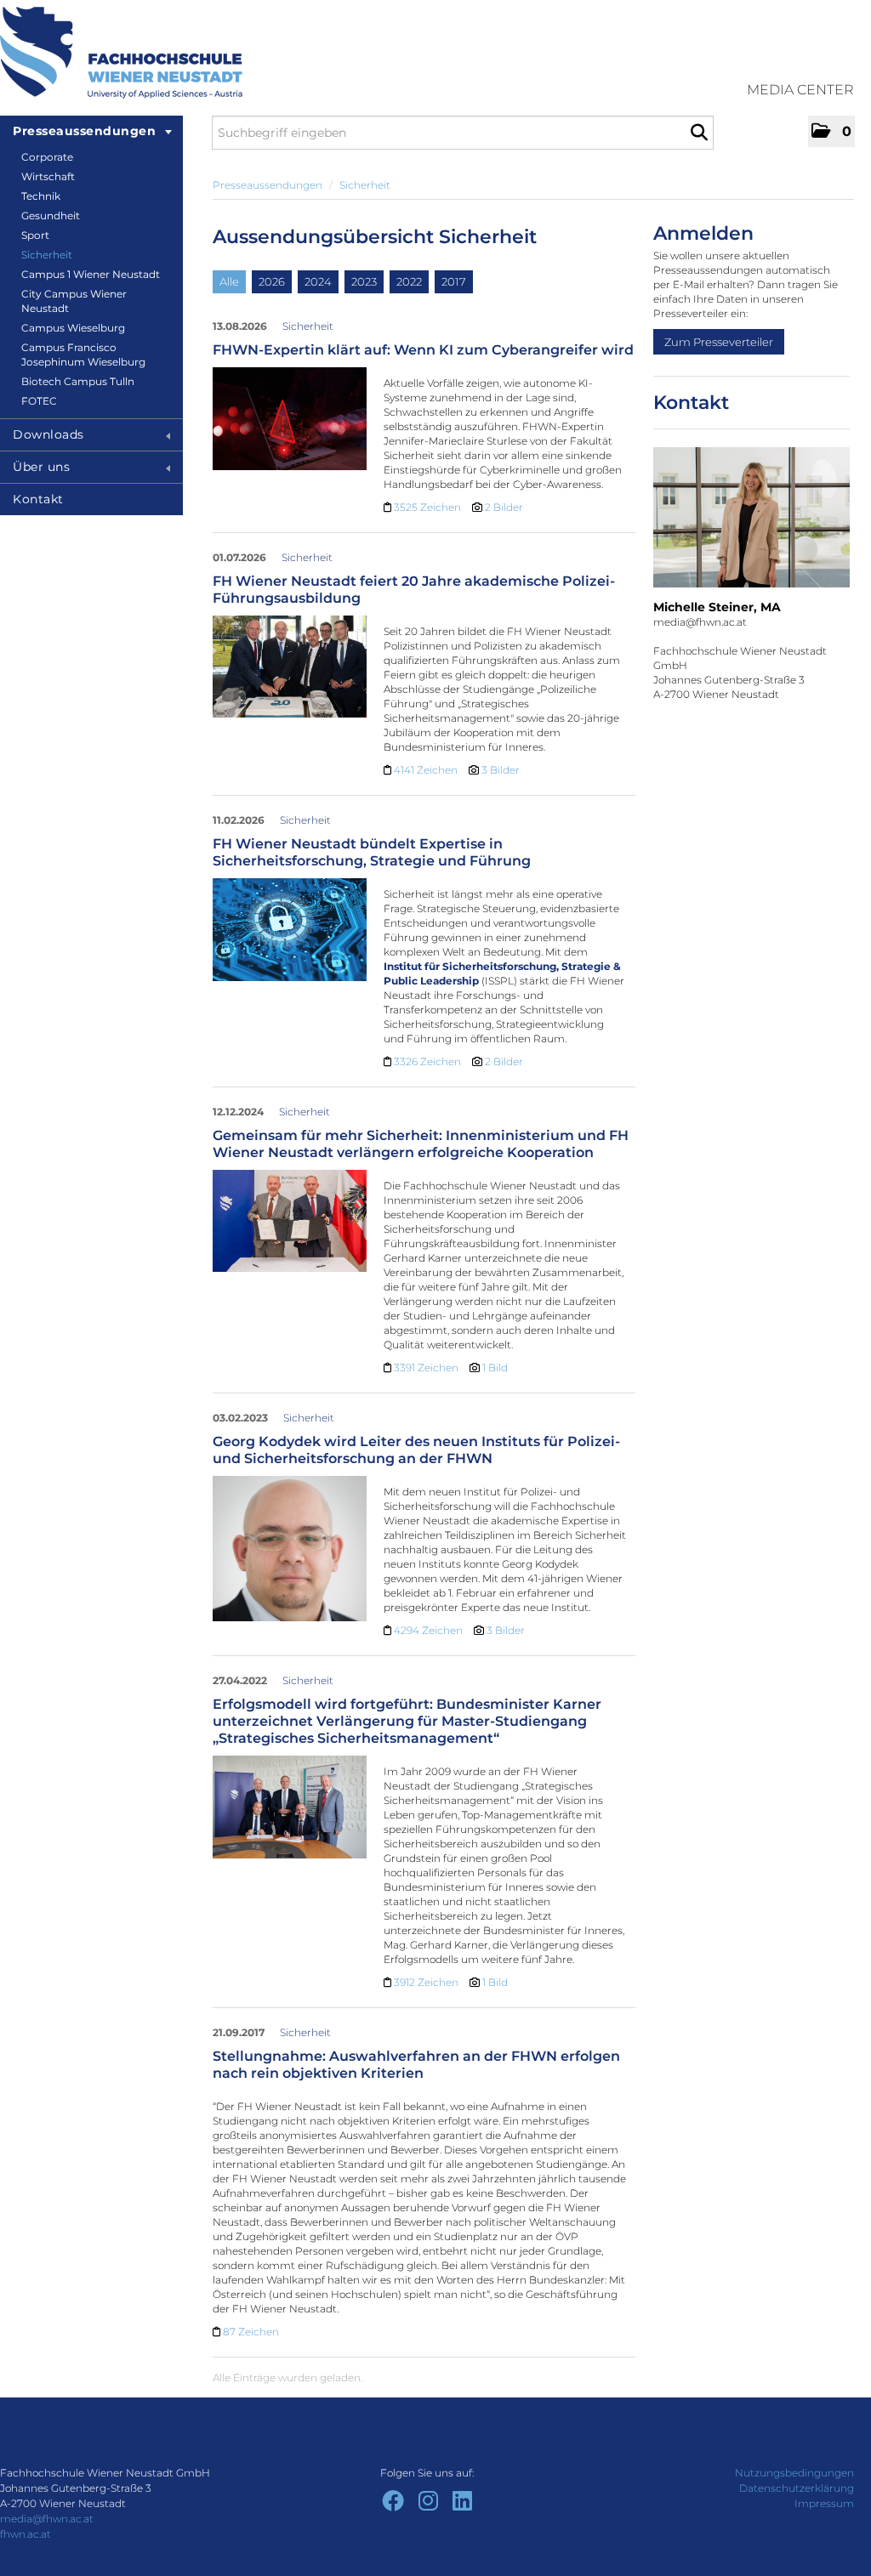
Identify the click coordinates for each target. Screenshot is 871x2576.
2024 (318, 281)
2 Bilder (504, 507)
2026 (272, 281)
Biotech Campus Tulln (78, 381)
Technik (41, 196)
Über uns (41, 467)
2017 (454, 281)
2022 (409, 281)
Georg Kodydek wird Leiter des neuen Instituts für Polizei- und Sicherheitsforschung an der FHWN (416, 1450)
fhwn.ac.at (26, 2534)
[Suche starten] (699, 133)
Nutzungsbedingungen (794, 2473)
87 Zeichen (251, 2332)
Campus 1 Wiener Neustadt (91, 274)
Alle (229, 281)
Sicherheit (47, 255)
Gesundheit (51, 216)
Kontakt (38, 499)
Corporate (47, 157)
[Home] (121, 53)
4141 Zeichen (427, 770)
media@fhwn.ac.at (47, 2519)
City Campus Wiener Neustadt (74, 301)
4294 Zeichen (430, 1630)
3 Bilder (501, 770)
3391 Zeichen (427, 1367)
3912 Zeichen (427, 1982)
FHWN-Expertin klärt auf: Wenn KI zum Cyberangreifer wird (423, 350)
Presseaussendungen (84, 131)
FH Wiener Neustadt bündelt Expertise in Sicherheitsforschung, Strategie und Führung (372, 852)
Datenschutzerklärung (797, 2488)
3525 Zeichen (429, 507)
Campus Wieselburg (73, 328)
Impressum (824, 2503)
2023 (364, 281)
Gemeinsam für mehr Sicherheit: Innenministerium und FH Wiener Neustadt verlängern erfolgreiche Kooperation (421, 1144)
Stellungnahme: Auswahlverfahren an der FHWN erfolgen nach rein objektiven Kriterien (416, 2065)
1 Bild (495, 1367)
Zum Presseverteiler (719, 342)
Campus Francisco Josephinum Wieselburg (83, 355)
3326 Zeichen (429, 1061)
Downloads (48, 434)
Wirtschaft (48, 176)
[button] (831, 131)
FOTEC (39, 401)
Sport (35, 235)
